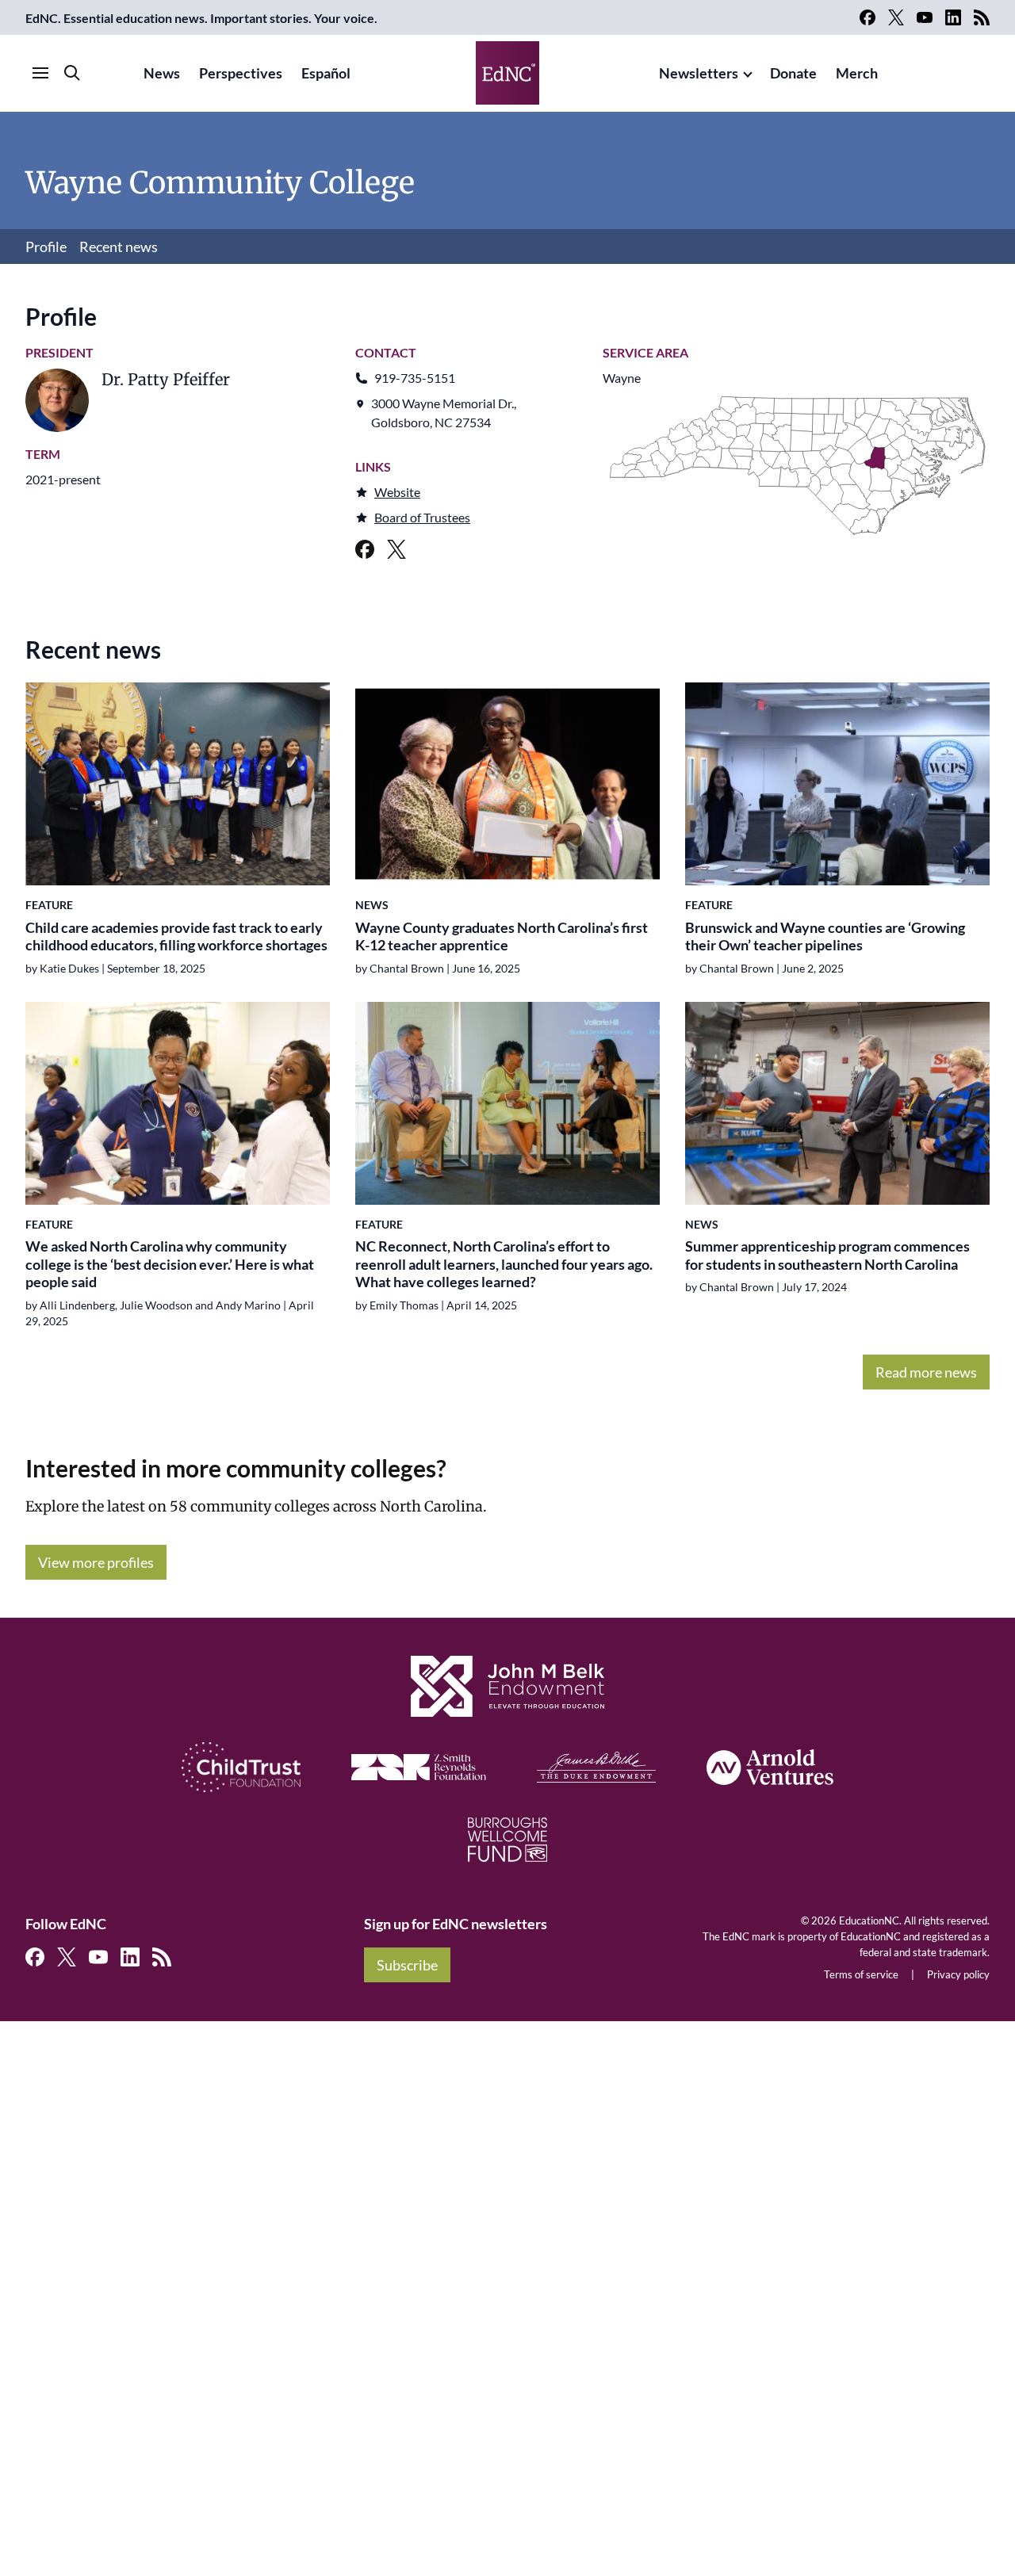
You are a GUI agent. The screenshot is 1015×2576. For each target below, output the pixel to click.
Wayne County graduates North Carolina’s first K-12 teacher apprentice (502, 936)
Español (326, 73)
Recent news (119, 247)
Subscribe (407, 1965)
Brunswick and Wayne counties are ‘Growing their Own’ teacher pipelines (825, 936)
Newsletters (699, 73)
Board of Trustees (422, 517)
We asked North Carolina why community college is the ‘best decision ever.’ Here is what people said (170, 1264)
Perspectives (241, 73)
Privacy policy (958, 1974)
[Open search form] (72, 73)
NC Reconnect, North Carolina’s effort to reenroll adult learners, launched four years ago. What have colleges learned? (504, 1264)
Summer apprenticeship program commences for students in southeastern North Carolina (827, 1255)
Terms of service (861, 1974)
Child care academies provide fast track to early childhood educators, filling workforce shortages (176, 936)
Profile (46, 247)
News (162, 73)
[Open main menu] (40, 73)
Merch (857, 73)
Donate (793, 73)
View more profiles (96, 1562)
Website (397, 492)
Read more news (926, 1372)
